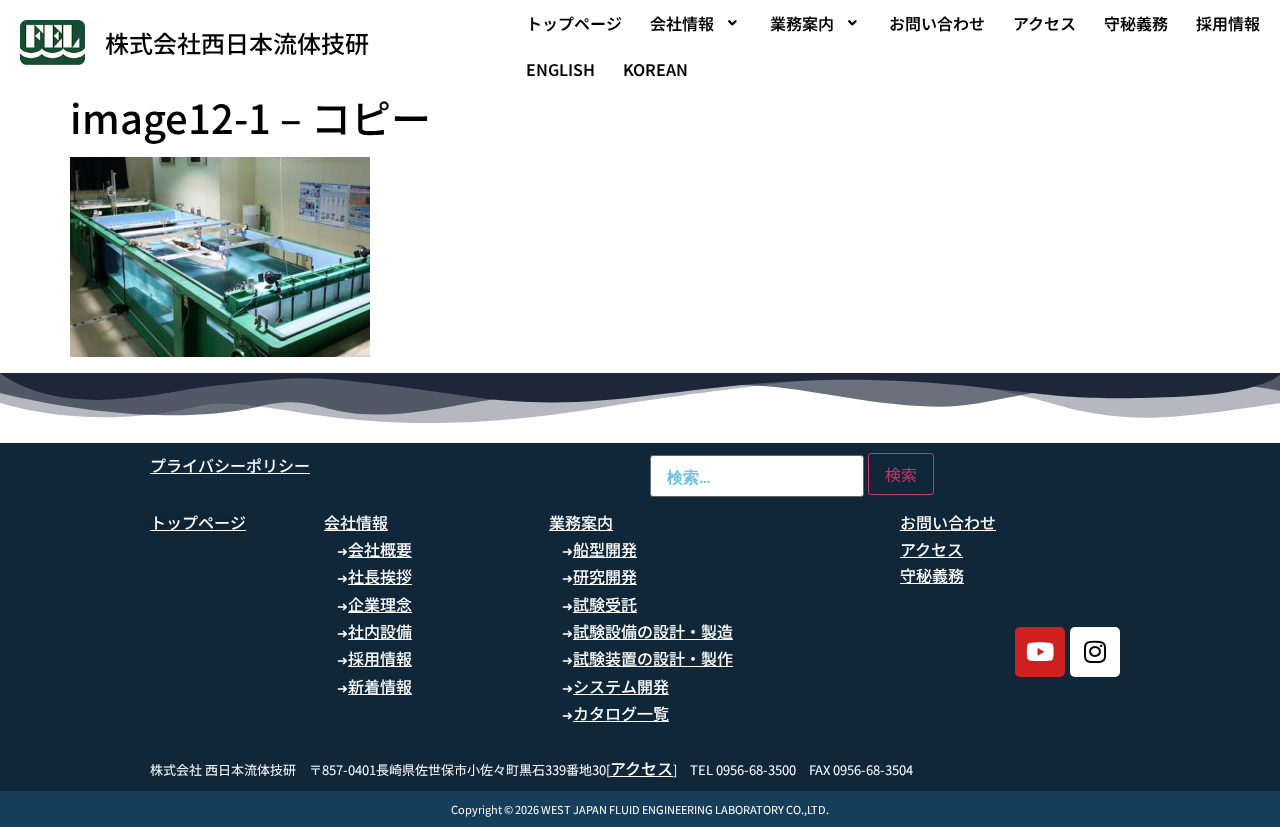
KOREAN (655, 69)
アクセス (1044, 23)
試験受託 (605, 604)
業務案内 (802, 23)
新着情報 (380, 686)
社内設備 (380, 631)
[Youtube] (1040, 652)
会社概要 (380, 549)
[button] (696, 23)
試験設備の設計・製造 (653, 631)
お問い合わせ (937, 23)
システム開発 (621, 686)
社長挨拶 (380, 576)
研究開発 (605, 576)
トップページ (574, 23)
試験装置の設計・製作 (653, 658)
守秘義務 (1136, 23)
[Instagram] (1095, 652)
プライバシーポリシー (230, 465)
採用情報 (1228, 23)
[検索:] (757, 476)
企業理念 (380, 604)
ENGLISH (560, 69)
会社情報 (682, 23)
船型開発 (605, 549)
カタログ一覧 (621, 713)
